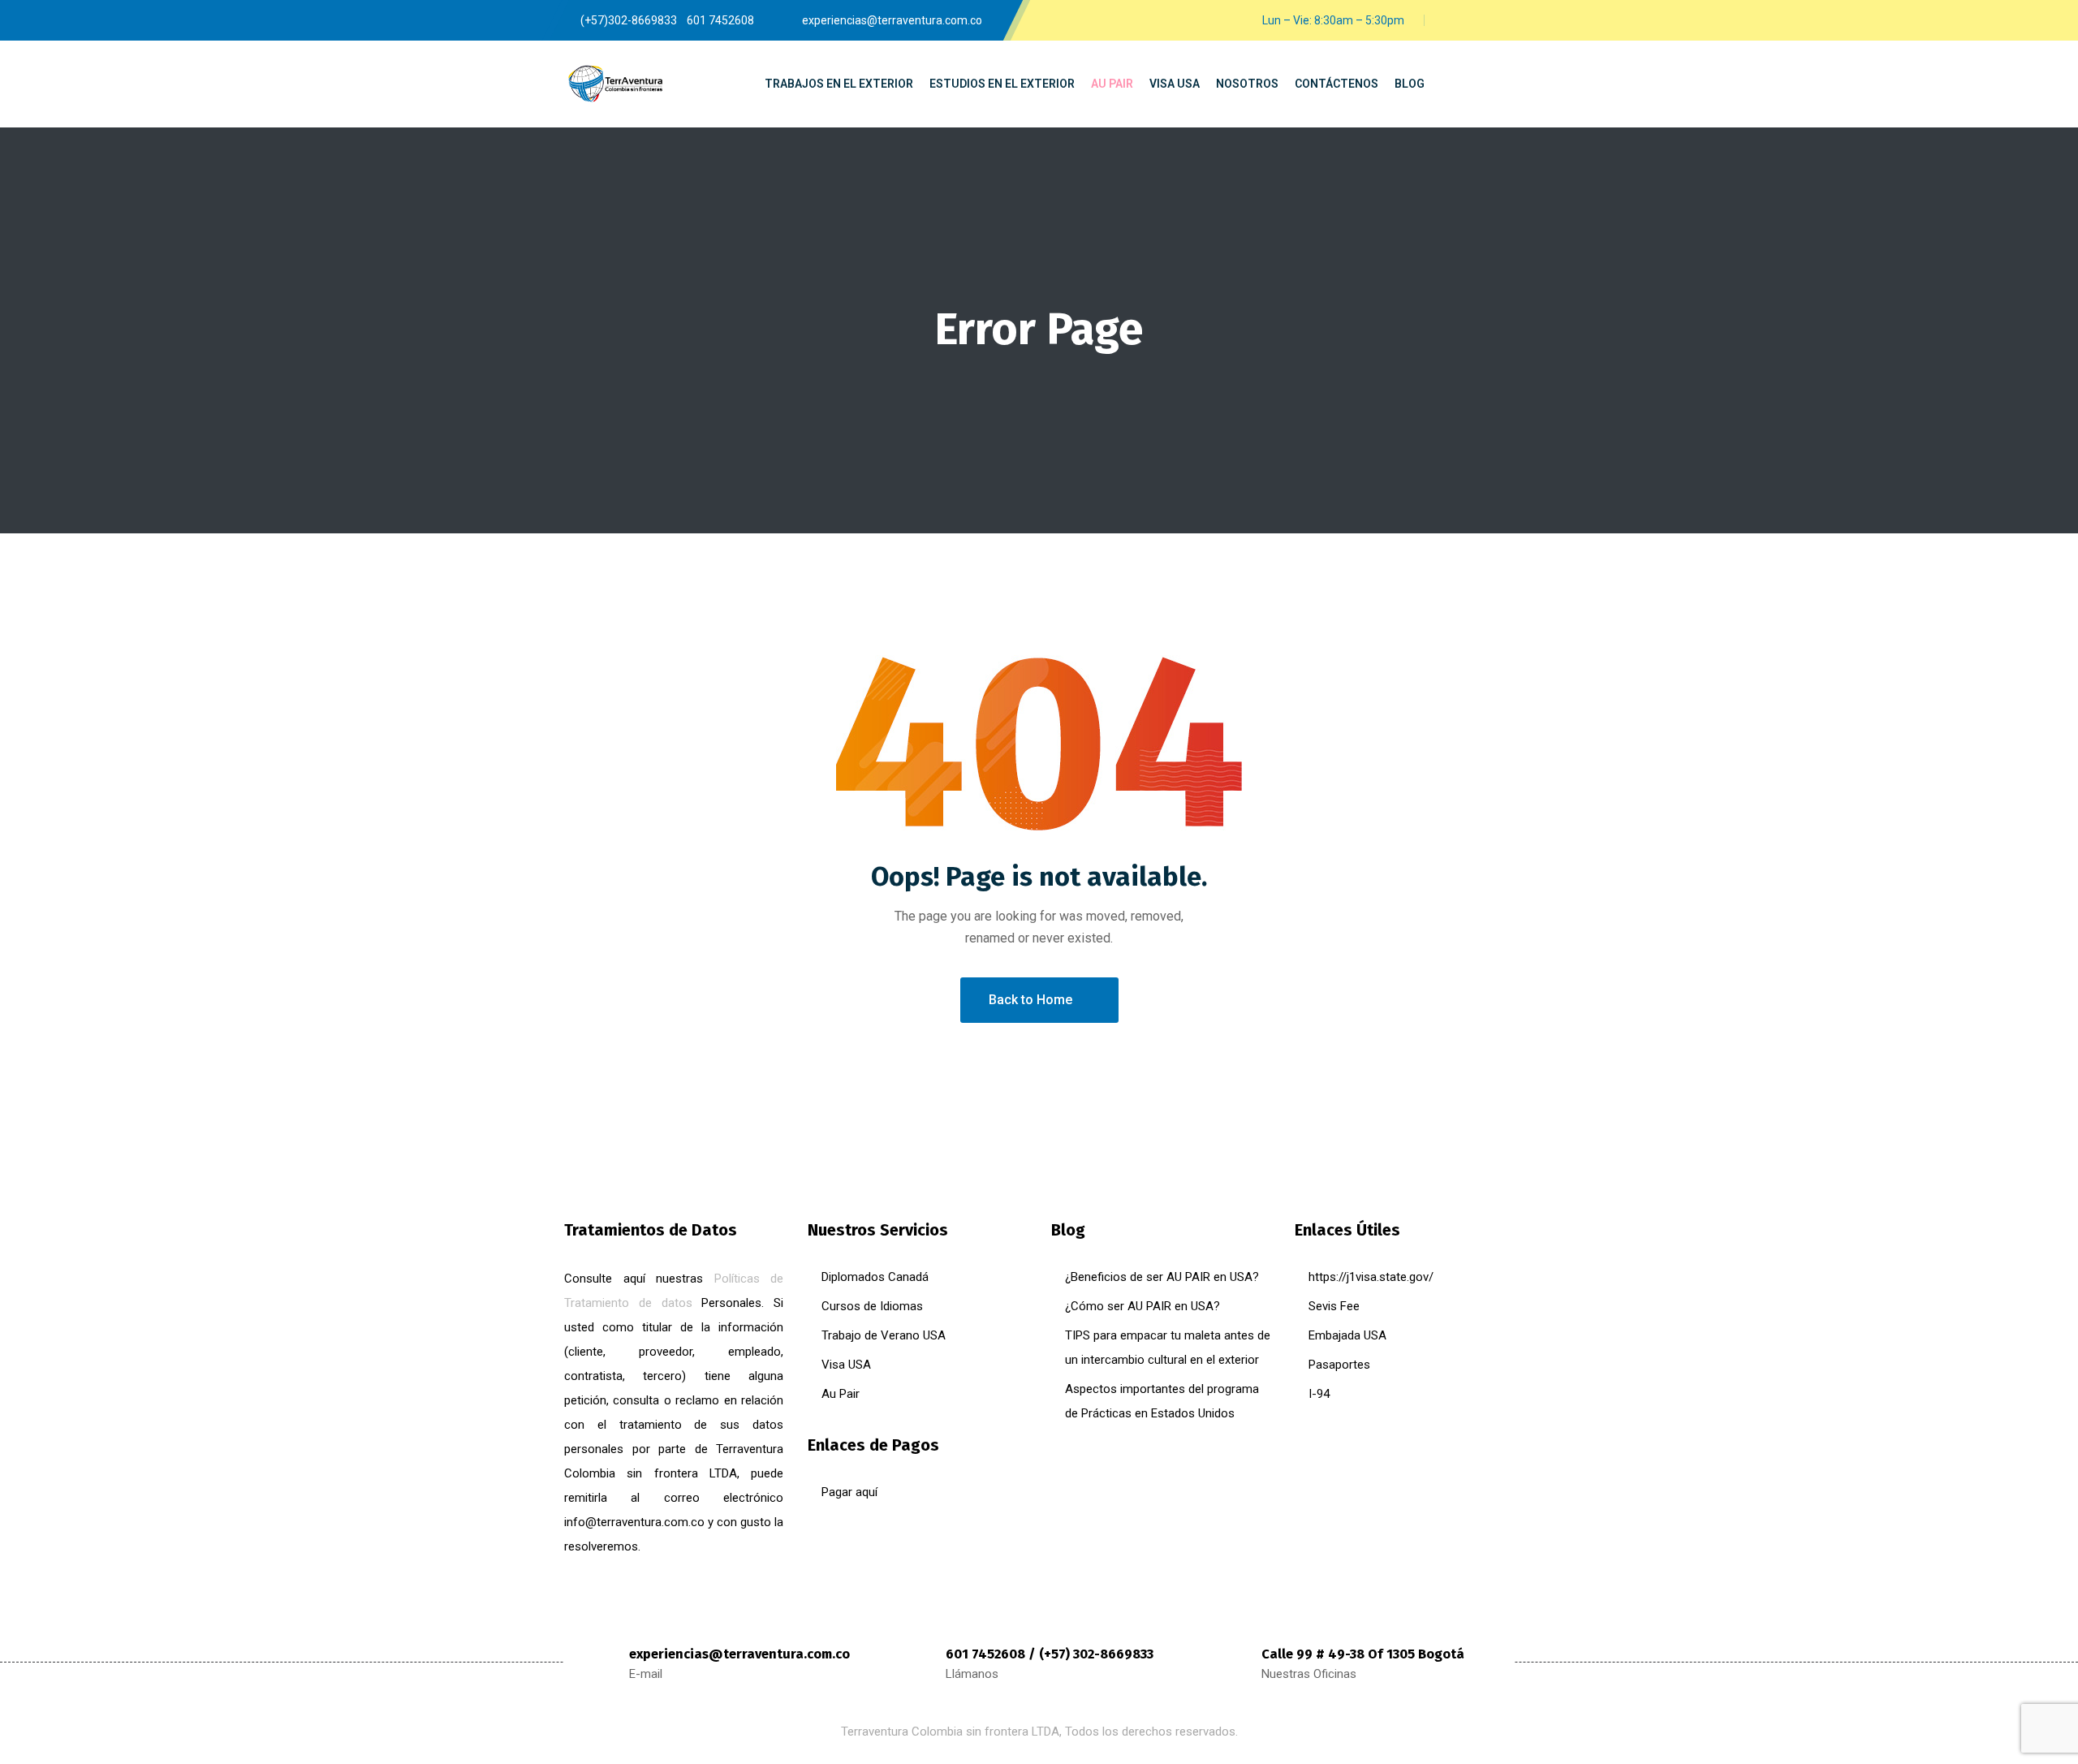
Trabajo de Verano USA (884, 1335)
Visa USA (846, 1365)
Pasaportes (1339, 1365)
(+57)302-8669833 (629, 20)
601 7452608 (720, 20)
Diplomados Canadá (875, 1277)
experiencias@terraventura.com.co (739, 1654)
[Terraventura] (615, 84)
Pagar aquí (849, 1492)
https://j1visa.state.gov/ (1371, 1277)
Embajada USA (1347, 1335)
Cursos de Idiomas (872, 1306)
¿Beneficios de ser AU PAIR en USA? (1162, 1277)
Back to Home (1030, 1000)
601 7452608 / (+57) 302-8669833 (1050, 1654)
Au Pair (841, 1394)
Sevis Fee (1334, 1306)
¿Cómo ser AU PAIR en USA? (1142, 1306)
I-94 (1319, 1394)
